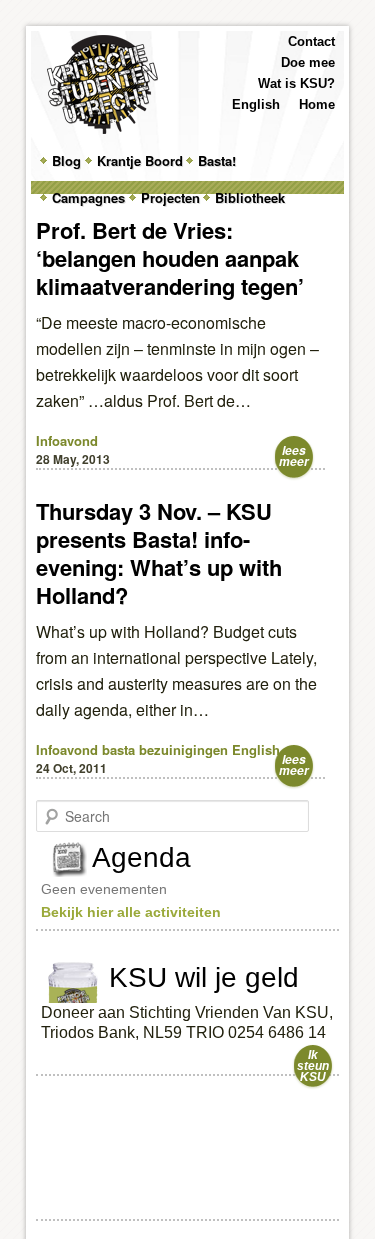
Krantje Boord (140, 160)
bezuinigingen (183, 749)
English (256, 104)
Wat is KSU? (296, 83)
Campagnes (88, 197)
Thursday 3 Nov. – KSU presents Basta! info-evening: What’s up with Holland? (159, 553)
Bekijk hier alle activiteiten (131, 912)
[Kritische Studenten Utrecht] (102, 84)
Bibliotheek (250, 197)
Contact (311, 41)
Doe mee (308, 62)
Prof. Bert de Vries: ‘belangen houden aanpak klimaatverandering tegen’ (170, 258)
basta (118, 749)
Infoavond (67, 440)
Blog (66, 160)
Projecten (170, 197)
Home (317, 104)
